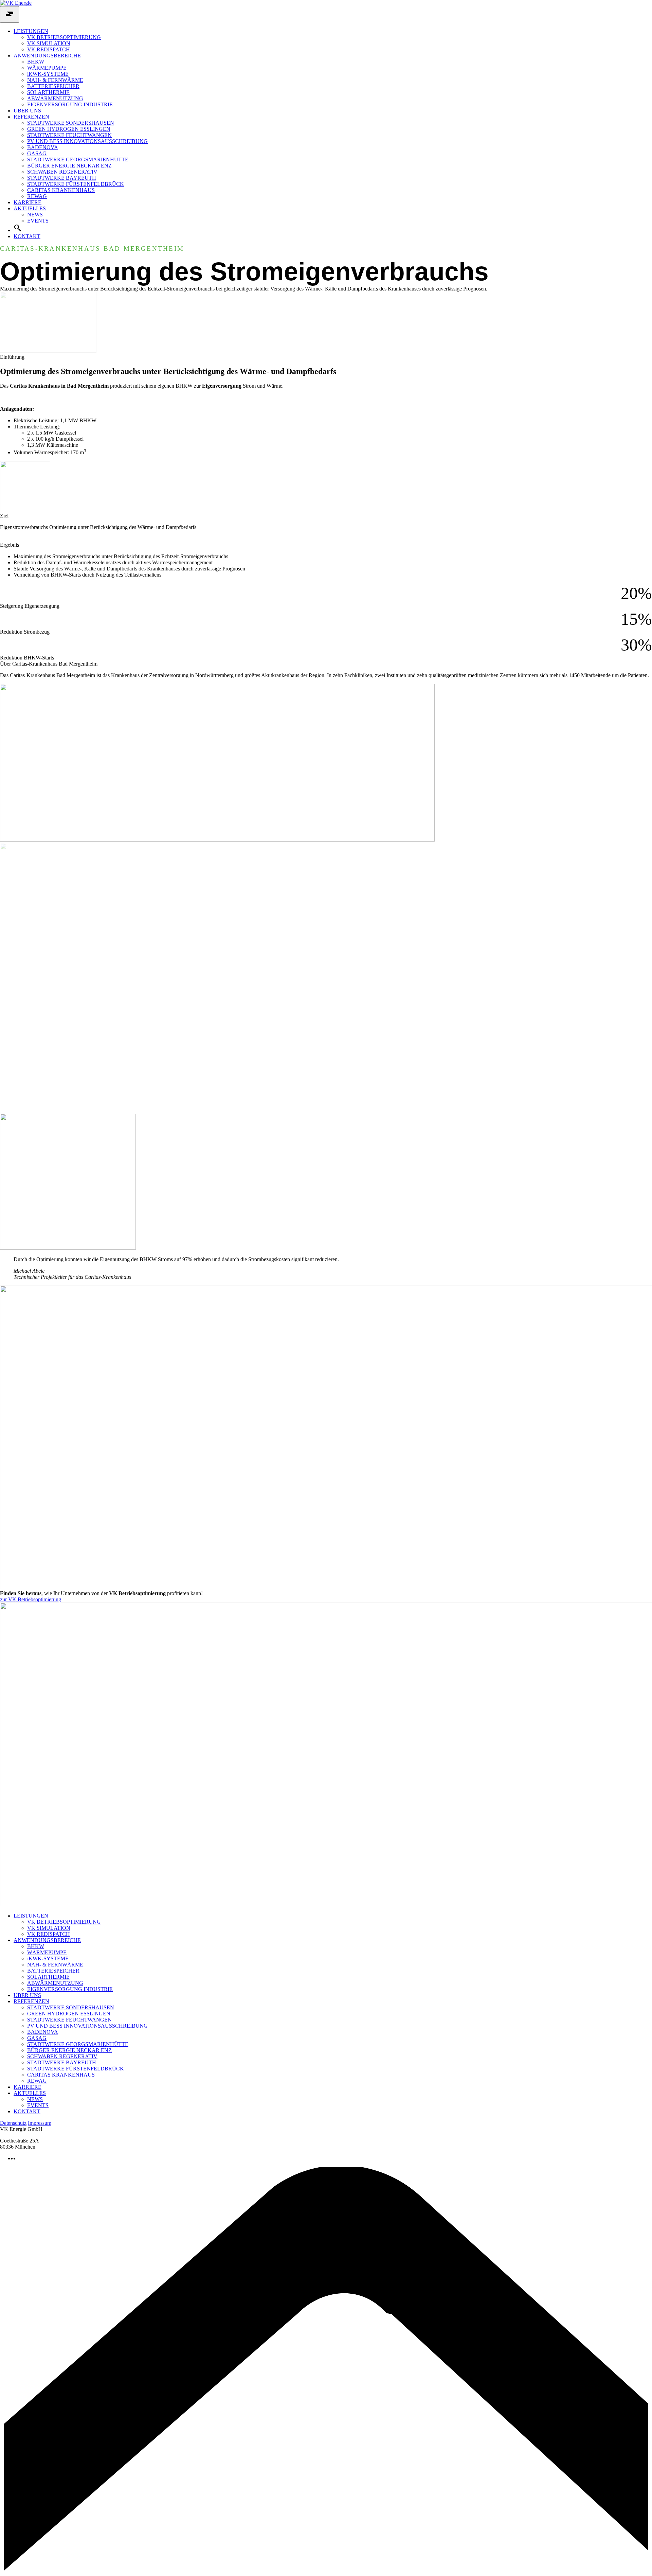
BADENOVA (43, 147)
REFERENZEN (31, 117)
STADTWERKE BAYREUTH (62, 178)
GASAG (37, 153)
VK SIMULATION (49, 43)
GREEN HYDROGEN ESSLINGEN (69, 129)
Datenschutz (13, 2123)
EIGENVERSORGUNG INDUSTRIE (70, 104)
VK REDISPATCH (49, 49)
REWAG (37, 196)
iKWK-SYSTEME (48, 74)
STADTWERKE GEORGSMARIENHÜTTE (78, 160)
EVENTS (38, 221)
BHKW (36, 62)
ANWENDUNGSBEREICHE (47, 56)
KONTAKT (27, 236)
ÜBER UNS (27, 111)
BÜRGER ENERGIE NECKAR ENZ (69, 166)
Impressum (40, 2123)
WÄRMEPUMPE (47, 68)
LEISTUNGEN (31, 31)
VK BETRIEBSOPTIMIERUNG (64, 37)
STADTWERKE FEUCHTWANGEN (69, 135)
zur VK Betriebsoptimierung (31, 1599)
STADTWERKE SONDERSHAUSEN (71, 123)
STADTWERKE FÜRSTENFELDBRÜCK (76, 184)
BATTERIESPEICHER (53, 86)
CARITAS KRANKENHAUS (61, 190)
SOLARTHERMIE (48, 92)
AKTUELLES (30, 208)
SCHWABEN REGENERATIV (62, 172)
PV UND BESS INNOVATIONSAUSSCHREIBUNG (87, 141)
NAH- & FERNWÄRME (55, 80)
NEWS (35, 215)
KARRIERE (28, 202)
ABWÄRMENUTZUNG (55, 98)
